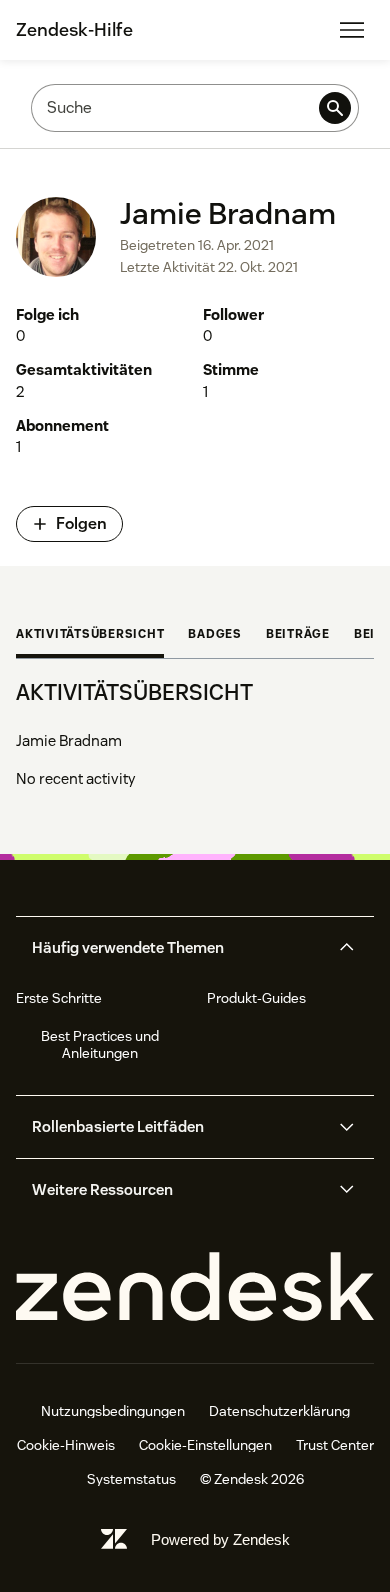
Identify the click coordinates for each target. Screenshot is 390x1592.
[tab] (90, 636)
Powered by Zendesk (220, 1539)
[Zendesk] (195, 1287)
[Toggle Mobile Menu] (352, 30)
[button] (178, 948)
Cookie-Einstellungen (205, 1445)
